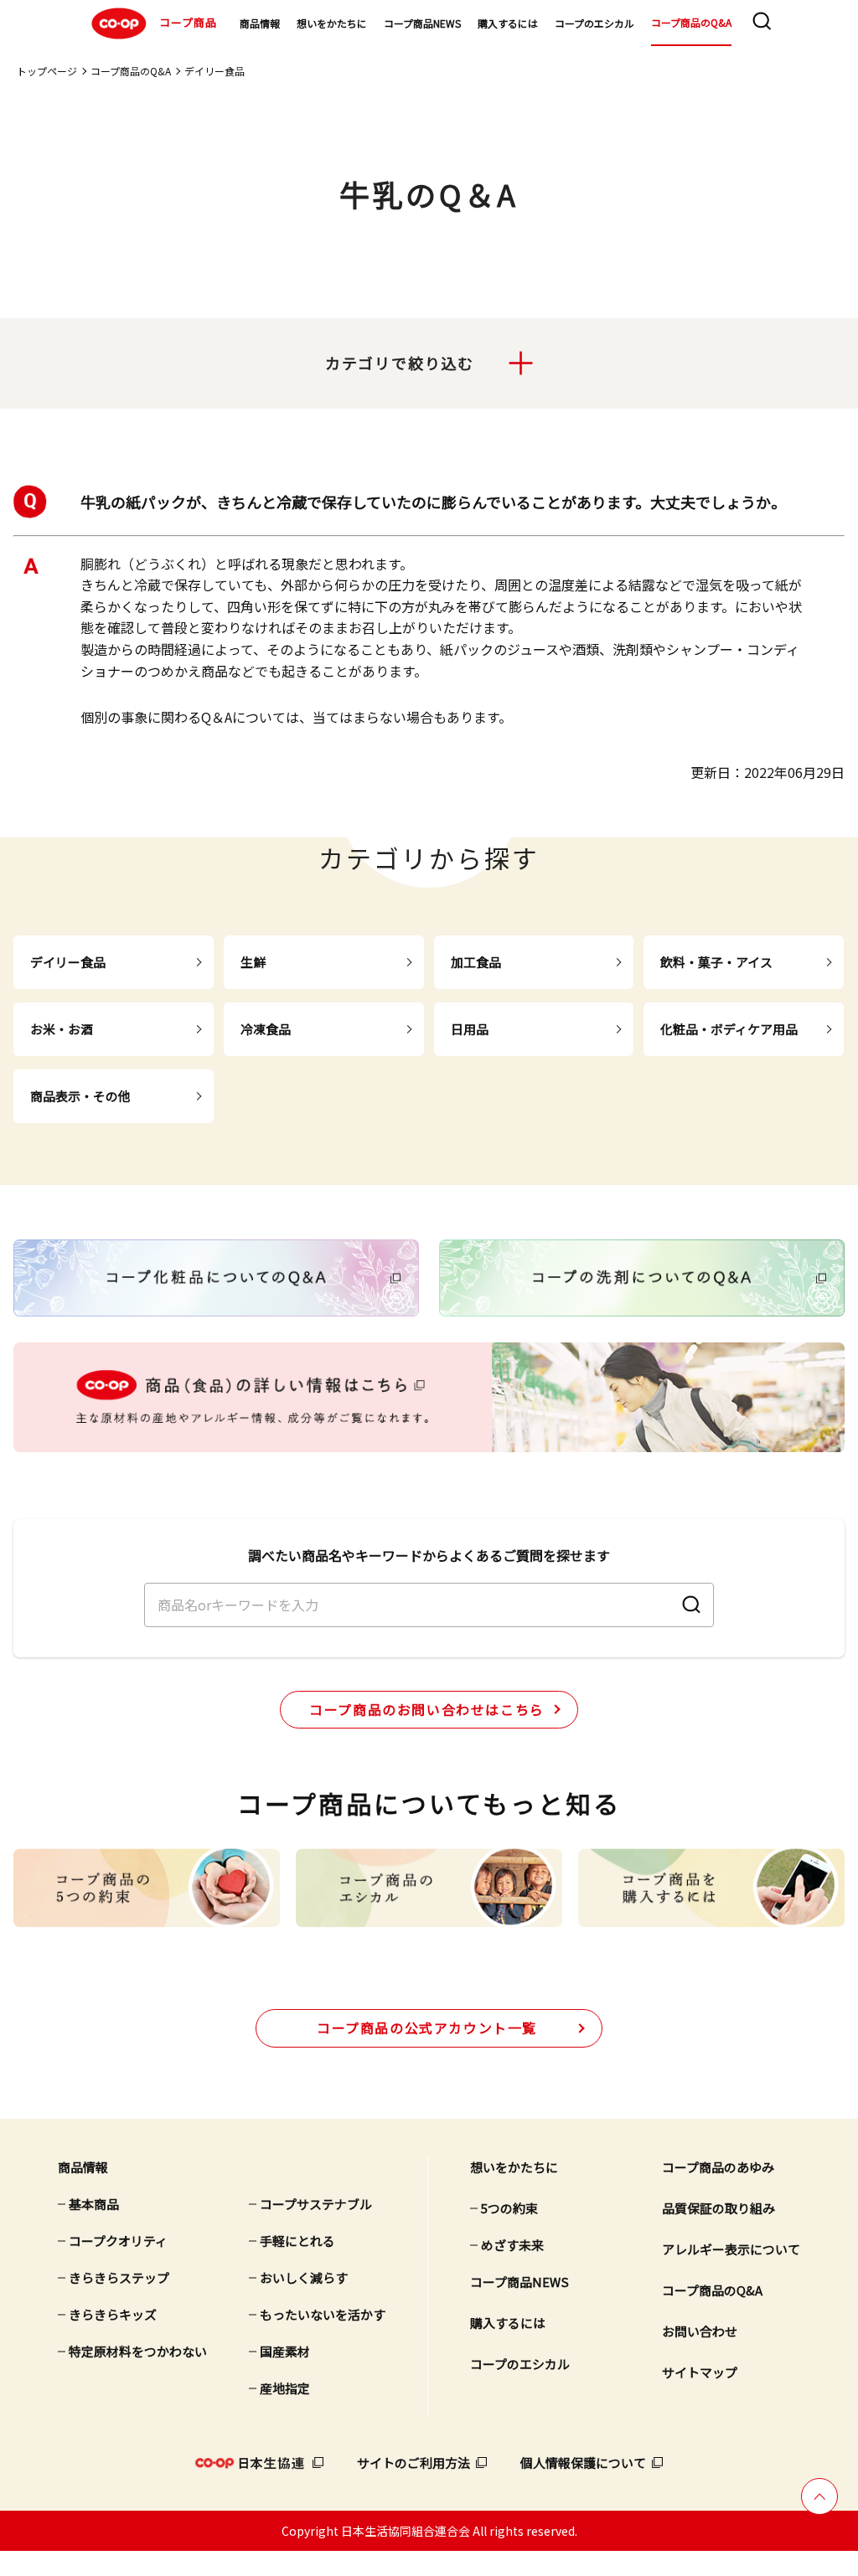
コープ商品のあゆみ (718, 2167)
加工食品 (476, 962)
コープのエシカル (594, 23)
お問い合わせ (700, 2331)
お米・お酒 (62, 1029)
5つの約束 (509, 2208)
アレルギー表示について (731, 2249)
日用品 (470, 1029)
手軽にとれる (297, 2241)
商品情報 (260, 23)
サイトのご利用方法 (413, 2463)
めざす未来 (512, 2245)
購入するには (508, 23)
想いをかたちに (332, 23)
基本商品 (94, 2204)
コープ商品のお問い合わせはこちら (427, 1709)
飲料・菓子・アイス (716, 962)
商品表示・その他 (80, 1096)
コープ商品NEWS (422, 23)
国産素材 (285, 2351)
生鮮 (253, 962)
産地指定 (285, 2388)
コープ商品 (188, 21)
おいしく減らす (304, 2277)
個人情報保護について (583, 2463)
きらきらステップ (119, 2277)
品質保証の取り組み (718, 2208)
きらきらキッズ (113, 2314)
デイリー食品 (214, 71)
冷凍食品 (266, 1029)
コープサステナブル (316, 2204)
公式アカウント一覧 (427, 2027)
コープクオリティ (118, 2241)
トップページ (47, 71)
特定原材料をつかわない (138, 2351)
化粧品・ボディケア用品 (729, 1029)
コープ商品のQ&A (691, 22)
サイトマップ (700, 2372)
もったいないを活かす (323, 2314)
